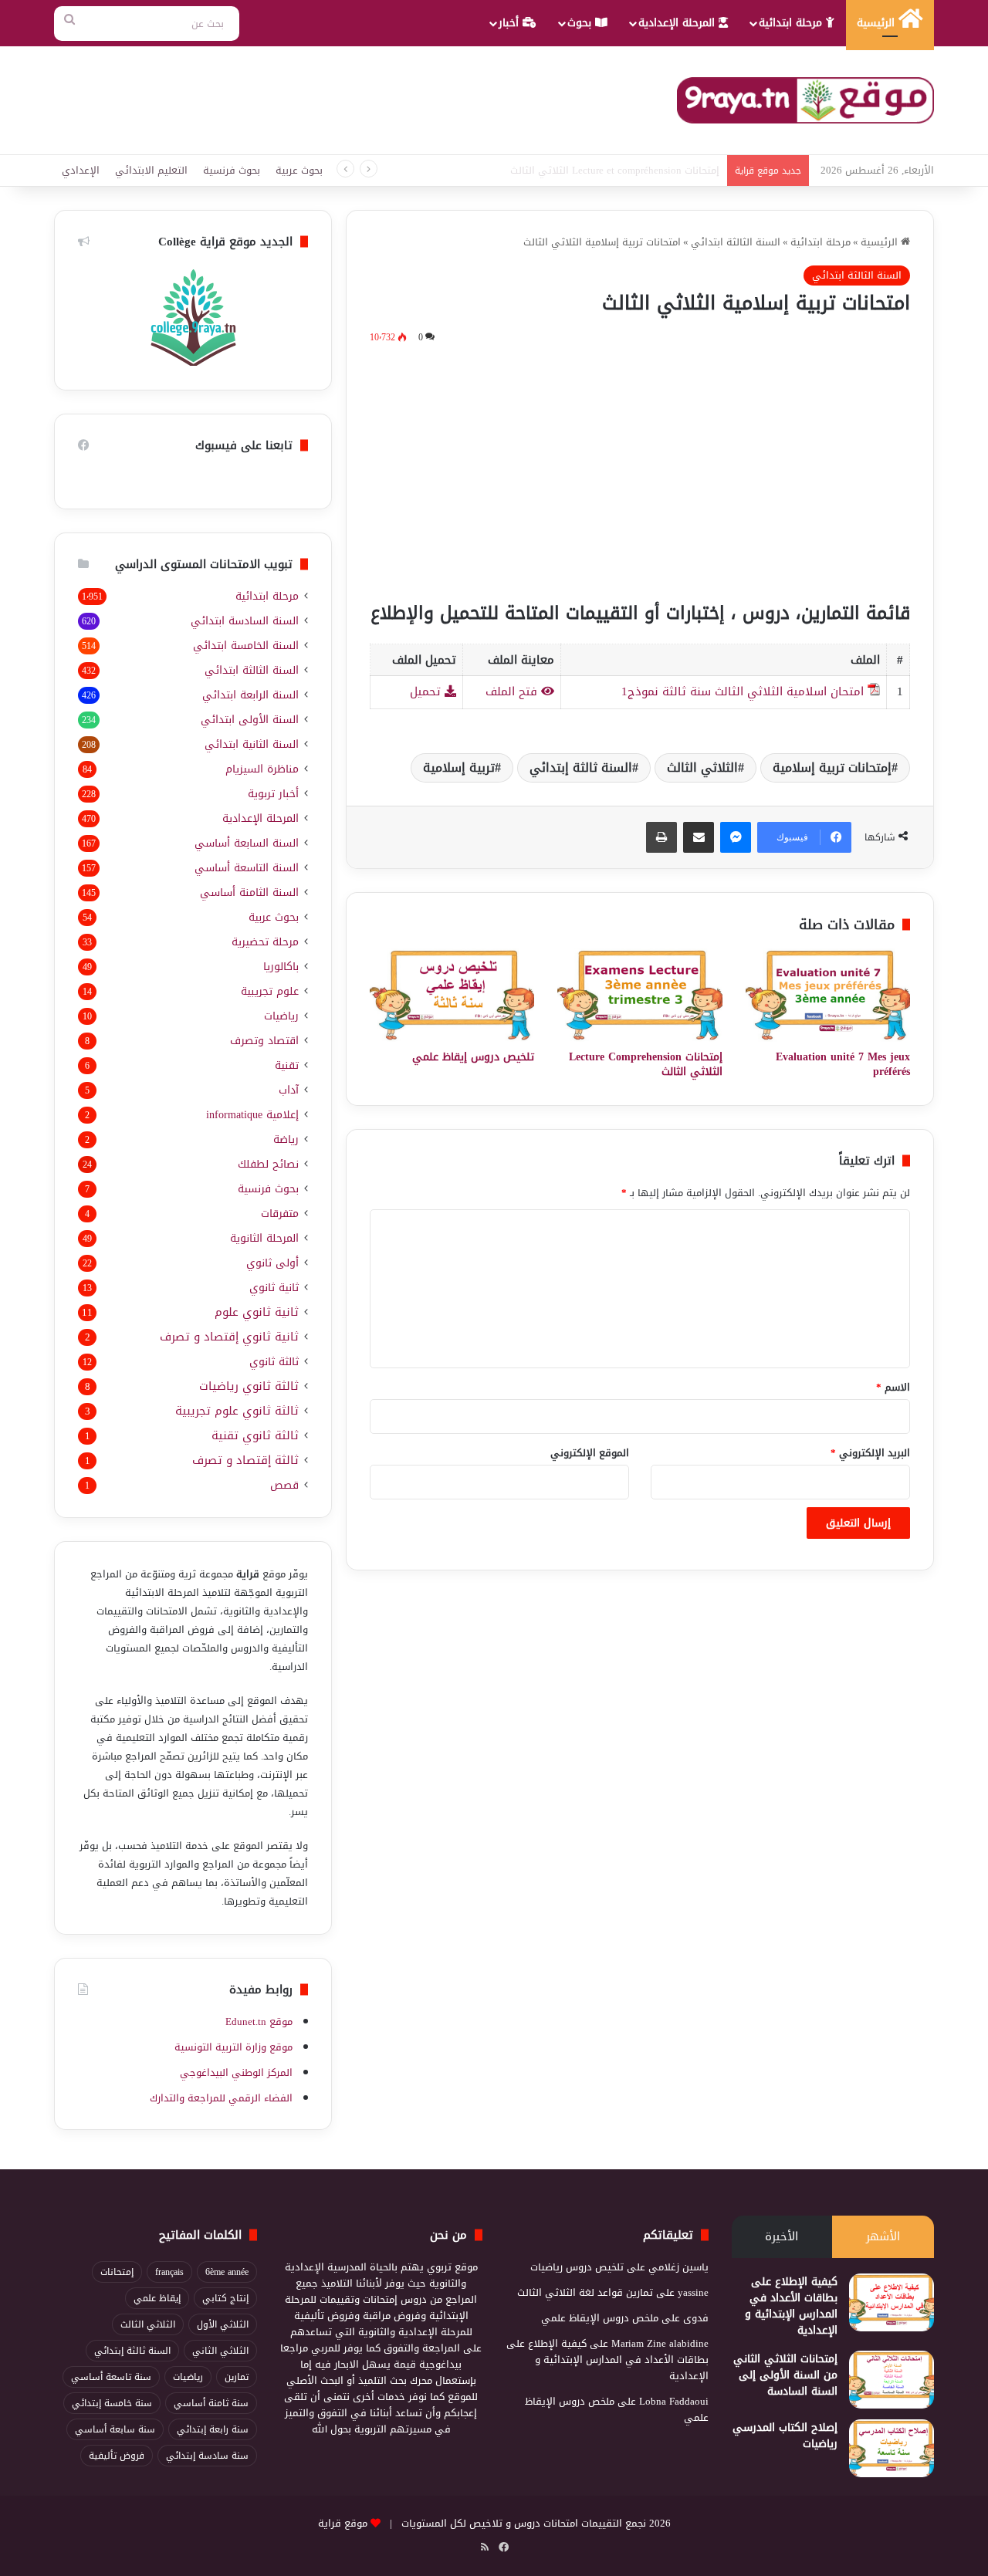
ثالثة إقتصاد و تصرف (245, 1460)
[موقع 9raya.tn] (805, 100)
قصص (284, 1485)
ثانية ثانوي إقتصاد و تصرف (229, 1337)
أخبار (511, 23)
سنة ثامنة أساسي (211, 2403)
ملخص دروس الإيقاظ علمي (600, 2318)
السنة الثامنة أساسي (249, 892)
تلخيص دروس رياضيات (577, 2267)
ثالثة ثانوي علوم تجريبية (237, 1411)
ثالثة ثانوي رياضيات (249, 1386)
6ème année (227, 2272)
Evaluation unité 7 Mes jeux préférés (843, 1064)
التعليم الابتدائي (151, 170)
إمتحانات (117, 2272)
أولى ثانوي (272, 1263)
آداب (289, 1090)
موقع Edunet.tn (259, 2022)
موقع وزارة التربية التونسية (233, 2047)
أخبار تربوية (273, 794)
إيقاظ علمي (157, 2298)
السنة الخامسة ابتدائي (246, 646)
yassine (693, 2292)
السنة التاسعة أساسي (247, 868)
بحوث (581, 23)
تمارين (237, 2377)
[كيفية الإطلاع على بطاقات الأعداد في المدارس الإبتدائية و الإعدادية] (892, 2302)
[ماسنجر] (736, 837)
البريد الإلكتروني (870, 1453)
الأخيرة (782, 2236)
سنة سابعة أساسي (115, 2429)
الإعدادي (81, 170)
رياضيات (281, 1016)
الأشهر (883, 2236)
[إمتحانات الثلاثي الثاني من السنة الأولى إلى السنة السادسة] (892, 2380)
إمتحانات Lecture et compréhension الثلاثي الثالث (615, 170)
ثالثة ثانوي (274, 1362)
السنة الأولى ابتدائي (250, 720)
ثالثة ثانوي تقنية (255, 1436)
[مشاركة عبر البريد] (699, 837)
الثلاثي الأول (223, 2324)
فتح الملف (513, 691)
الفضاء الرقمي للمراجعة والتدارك (221, 2098)
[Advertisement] (640, 470)
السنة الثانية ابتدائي (252, 744)
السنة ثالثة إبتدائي (581, 767)
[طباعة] (661, 837)
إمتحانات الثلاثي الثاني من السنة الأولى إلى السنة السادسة (785, 2375)
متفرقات (280, 1214)
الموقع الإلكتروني (590, 1453)
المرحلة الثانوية (264, 1238)
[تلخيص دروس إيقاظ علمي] (452, 995)
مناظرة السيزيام (262, 769)
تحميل (427, 691)
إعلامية (252, 1115)
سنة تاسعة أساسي (111, 2377)
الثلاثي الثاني (220, 2351)
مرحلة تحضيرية (265, 942)
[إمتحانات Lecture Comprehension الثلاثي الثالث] (639, 995)
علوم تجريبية (270, 991)
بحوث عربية (299, 170)
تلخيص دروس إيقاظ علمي (473, 1057)
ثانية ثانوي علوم (257, 1312)
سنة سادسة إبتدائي (207, 2456)
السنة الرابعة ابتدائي (250, 695)
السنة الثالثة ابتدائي (736, 242)
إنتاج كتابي (225, 2298)
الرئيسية (878, 23)
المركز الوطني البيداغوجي (236, 2072)
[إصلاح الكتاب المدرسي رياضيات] (892, 2448)
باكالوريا (281, 967)
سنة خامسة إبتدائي (112, 2403)
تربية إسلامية (459, 767)
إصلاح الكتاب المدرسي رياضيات (785, 2436)
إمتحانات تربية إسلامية (832, 767)
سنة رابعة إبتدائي (213, 2429)
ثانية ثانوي (274, 1288)
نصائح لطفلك (268, 1164)
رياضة (286, 1139)
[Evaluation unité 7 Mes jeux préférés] (828, 995)
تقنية (287, 1065)
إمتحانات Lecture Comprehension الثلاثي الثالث (646, 1064)
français (169, 2272)
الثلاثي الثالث (702, 767)
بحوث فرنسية (232, 170)
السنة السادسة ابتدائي (245, 621)
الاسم (893, 1387)
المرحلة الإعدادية (678, 23)
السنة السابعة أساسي (247, 843)
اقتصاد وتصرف (264, 1041)
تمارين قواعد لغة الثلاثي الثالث (585, 2292)
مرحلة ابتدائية (792, 23)
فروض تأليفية (117, 2456)
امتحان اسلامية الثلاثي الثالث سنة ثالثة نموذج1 (743, 691)
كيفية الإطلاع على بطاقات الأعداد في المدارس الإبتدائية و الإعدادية (791, 2306)
